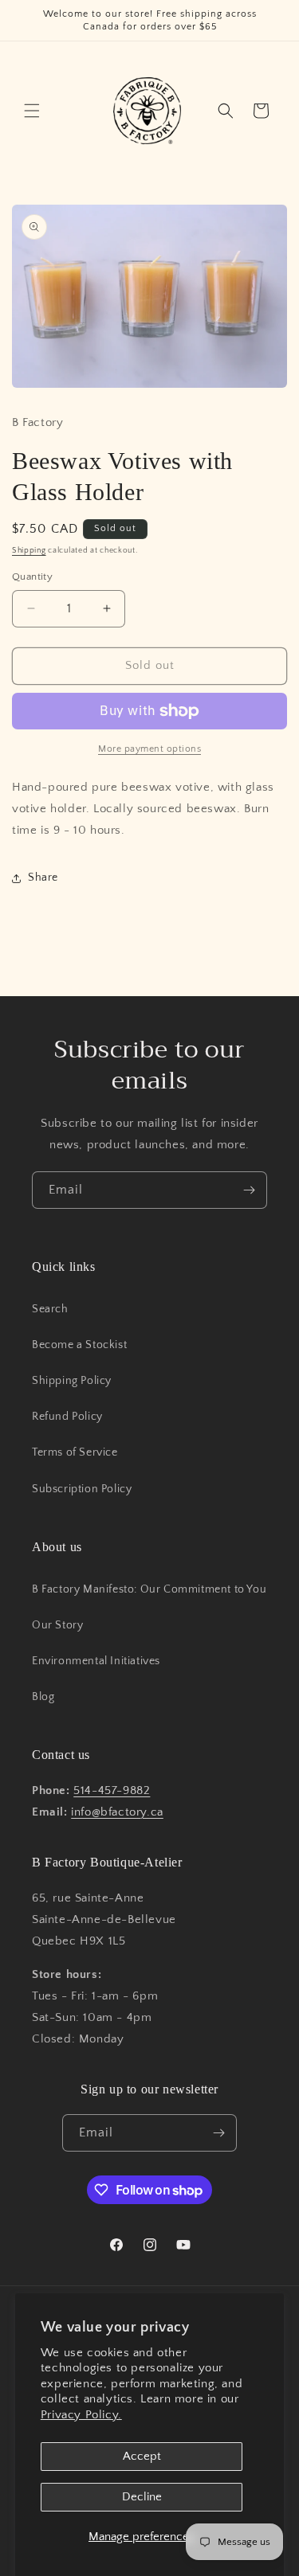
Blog (43, 1697)
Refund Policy (67, 1417)
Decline (142, 2497)
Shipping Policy (72, 1381)
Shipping (29, 551)
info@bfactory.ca (117, 1812)
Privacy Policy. (81, 2415)
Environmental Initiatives (96, 1661)
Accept (142, 2456)
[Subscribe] (249, 1190)
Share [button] (43, 878)
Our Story (57, 1625)
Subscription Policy (82, 1489)
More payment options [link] (149, 749)
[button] (32, 111)
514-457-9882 (112, 1790)
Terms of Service (75, 1452)
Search (50, 1309)
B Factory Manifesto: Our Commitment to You (149, 1589)
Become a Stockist (79, 1345)
